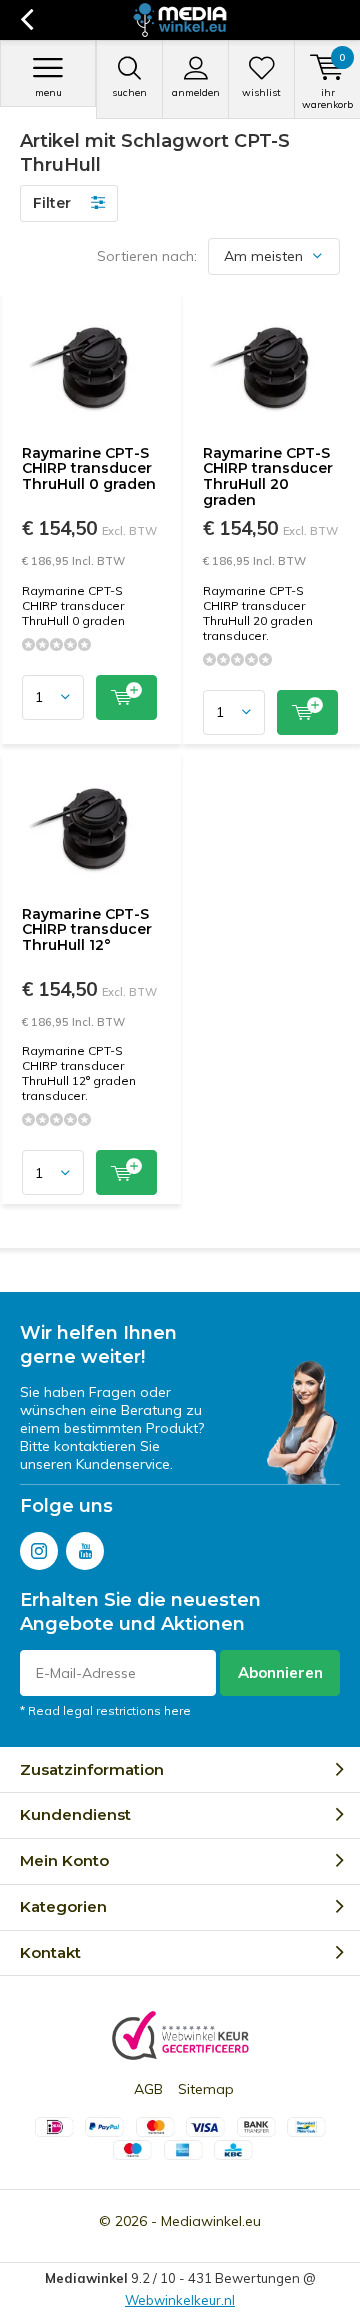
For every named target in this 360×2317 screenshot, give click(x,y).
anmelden (196, 92)
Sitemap (206, 2089)
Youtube (85, 1551)
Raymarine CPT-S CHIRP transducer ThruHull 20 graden (268, 476)
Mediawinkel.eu (211, 2221)
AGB (148, 2089)
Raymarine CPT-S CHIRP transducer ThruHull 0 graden (89, 468)
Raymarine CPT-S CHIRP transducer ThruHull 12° (87, 929)
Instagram (39, 1551)
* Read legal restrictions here (105, 1710)
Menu (48, 92)
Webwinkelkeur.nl (180, 2300)
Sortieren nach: (147, 256)
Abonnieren (280, 1672)
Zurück (26, 20)
